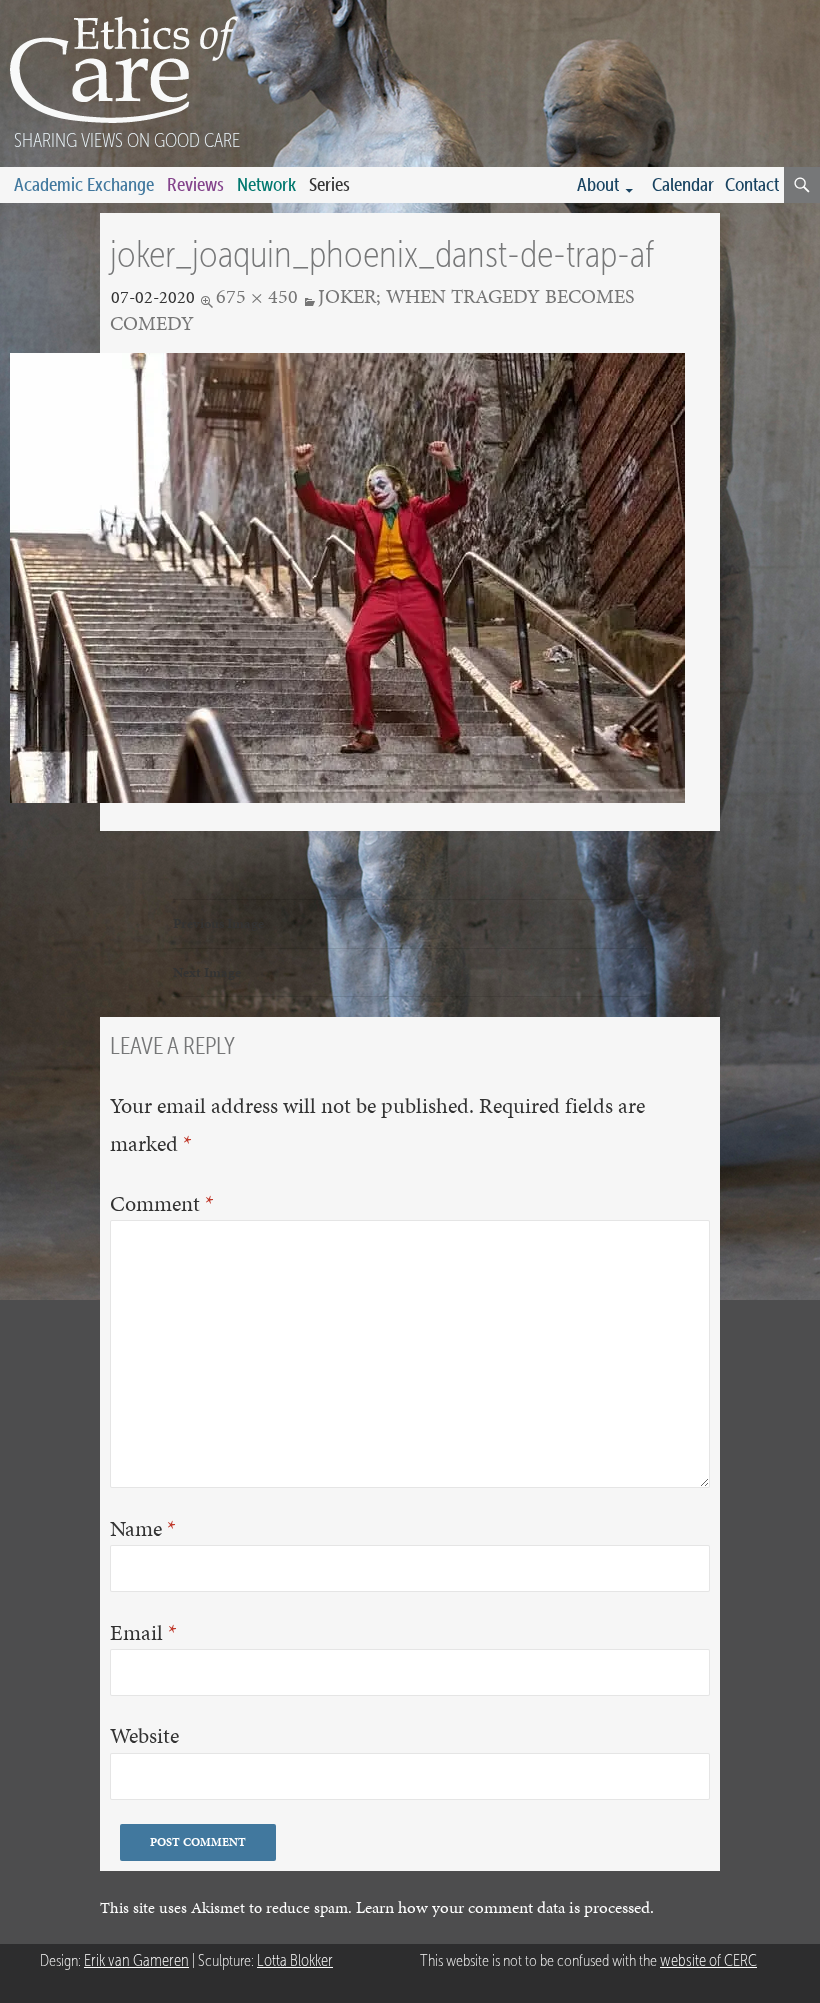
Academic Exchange (84, 184)
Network (266, 184)
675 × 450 (257, 296)
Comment (162, 1203)
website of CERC (708, 1960)
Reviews (195, 184)
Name (143, 1528)
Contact (752, 184)
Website (144, 1736)
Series (329, 184)
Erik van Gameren (136, 1960)
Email (143, 1632)
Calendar (683, 184)
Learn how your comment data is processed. (505, 1907)
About (598, 184)
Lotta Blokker (295, 1960)
